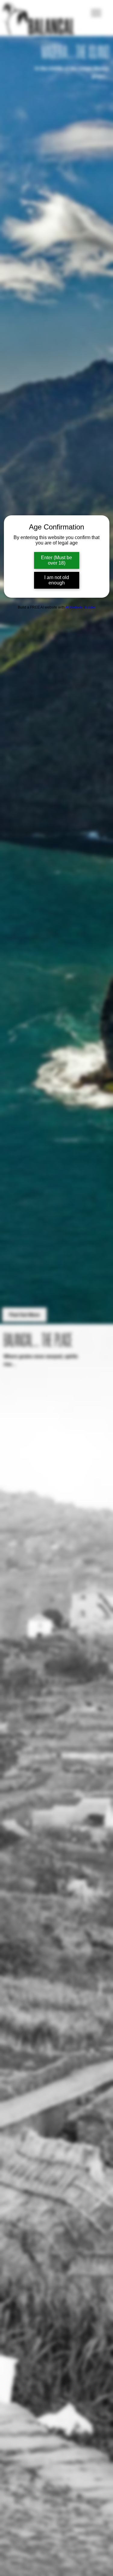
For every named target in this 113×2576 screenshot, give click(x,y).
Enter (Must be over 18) (56, 560)
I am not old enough (57, 580)
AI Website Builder (80, 607)
